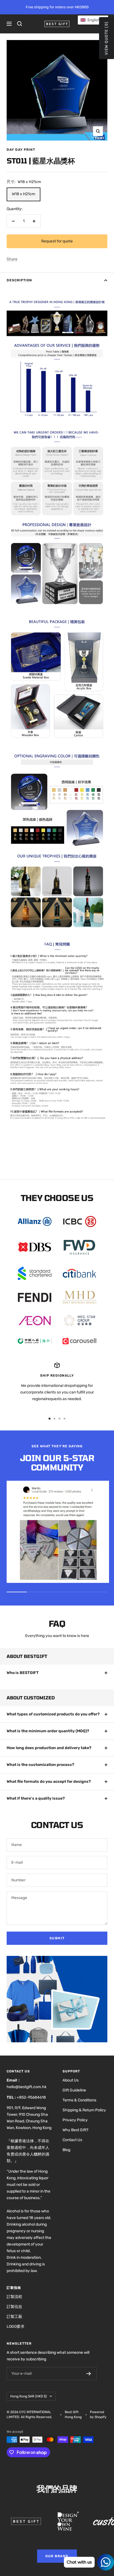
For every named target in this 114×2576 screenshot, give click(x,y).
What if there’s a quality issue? (36, 1798)
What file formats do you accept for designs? (49, 1782)
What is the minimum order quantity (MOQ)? (48, 1731)
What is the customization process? (40, 1765)
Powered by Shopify (98, 2414)
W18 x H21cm (24, 194)
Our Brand (57, 2556)
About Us (71, 2080)
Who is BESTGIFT (23, 1673)
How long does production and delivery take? (49, 1748)
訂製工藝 (14, 2317)
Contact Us (72, 2140)
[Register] (89, 2374)
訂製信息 (14, 2307)
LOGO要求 (15, 2327)
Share (12, 259)
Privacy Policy (75, 2120)
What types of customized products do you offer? (53, 1714)
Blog (66, 2150)
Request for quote (57, 241)
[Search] (20, 24)
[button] (93, 20)
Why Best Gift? (75, 2130)
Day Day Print (21, 150)
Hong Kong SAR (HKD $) (28, 2396)
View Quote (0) (106, 38)
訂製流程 (14, 2297)
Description (19, 280)
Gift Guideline (74, 2090)
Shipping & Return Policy (84, 2110)
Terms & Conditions (79, 2100)
